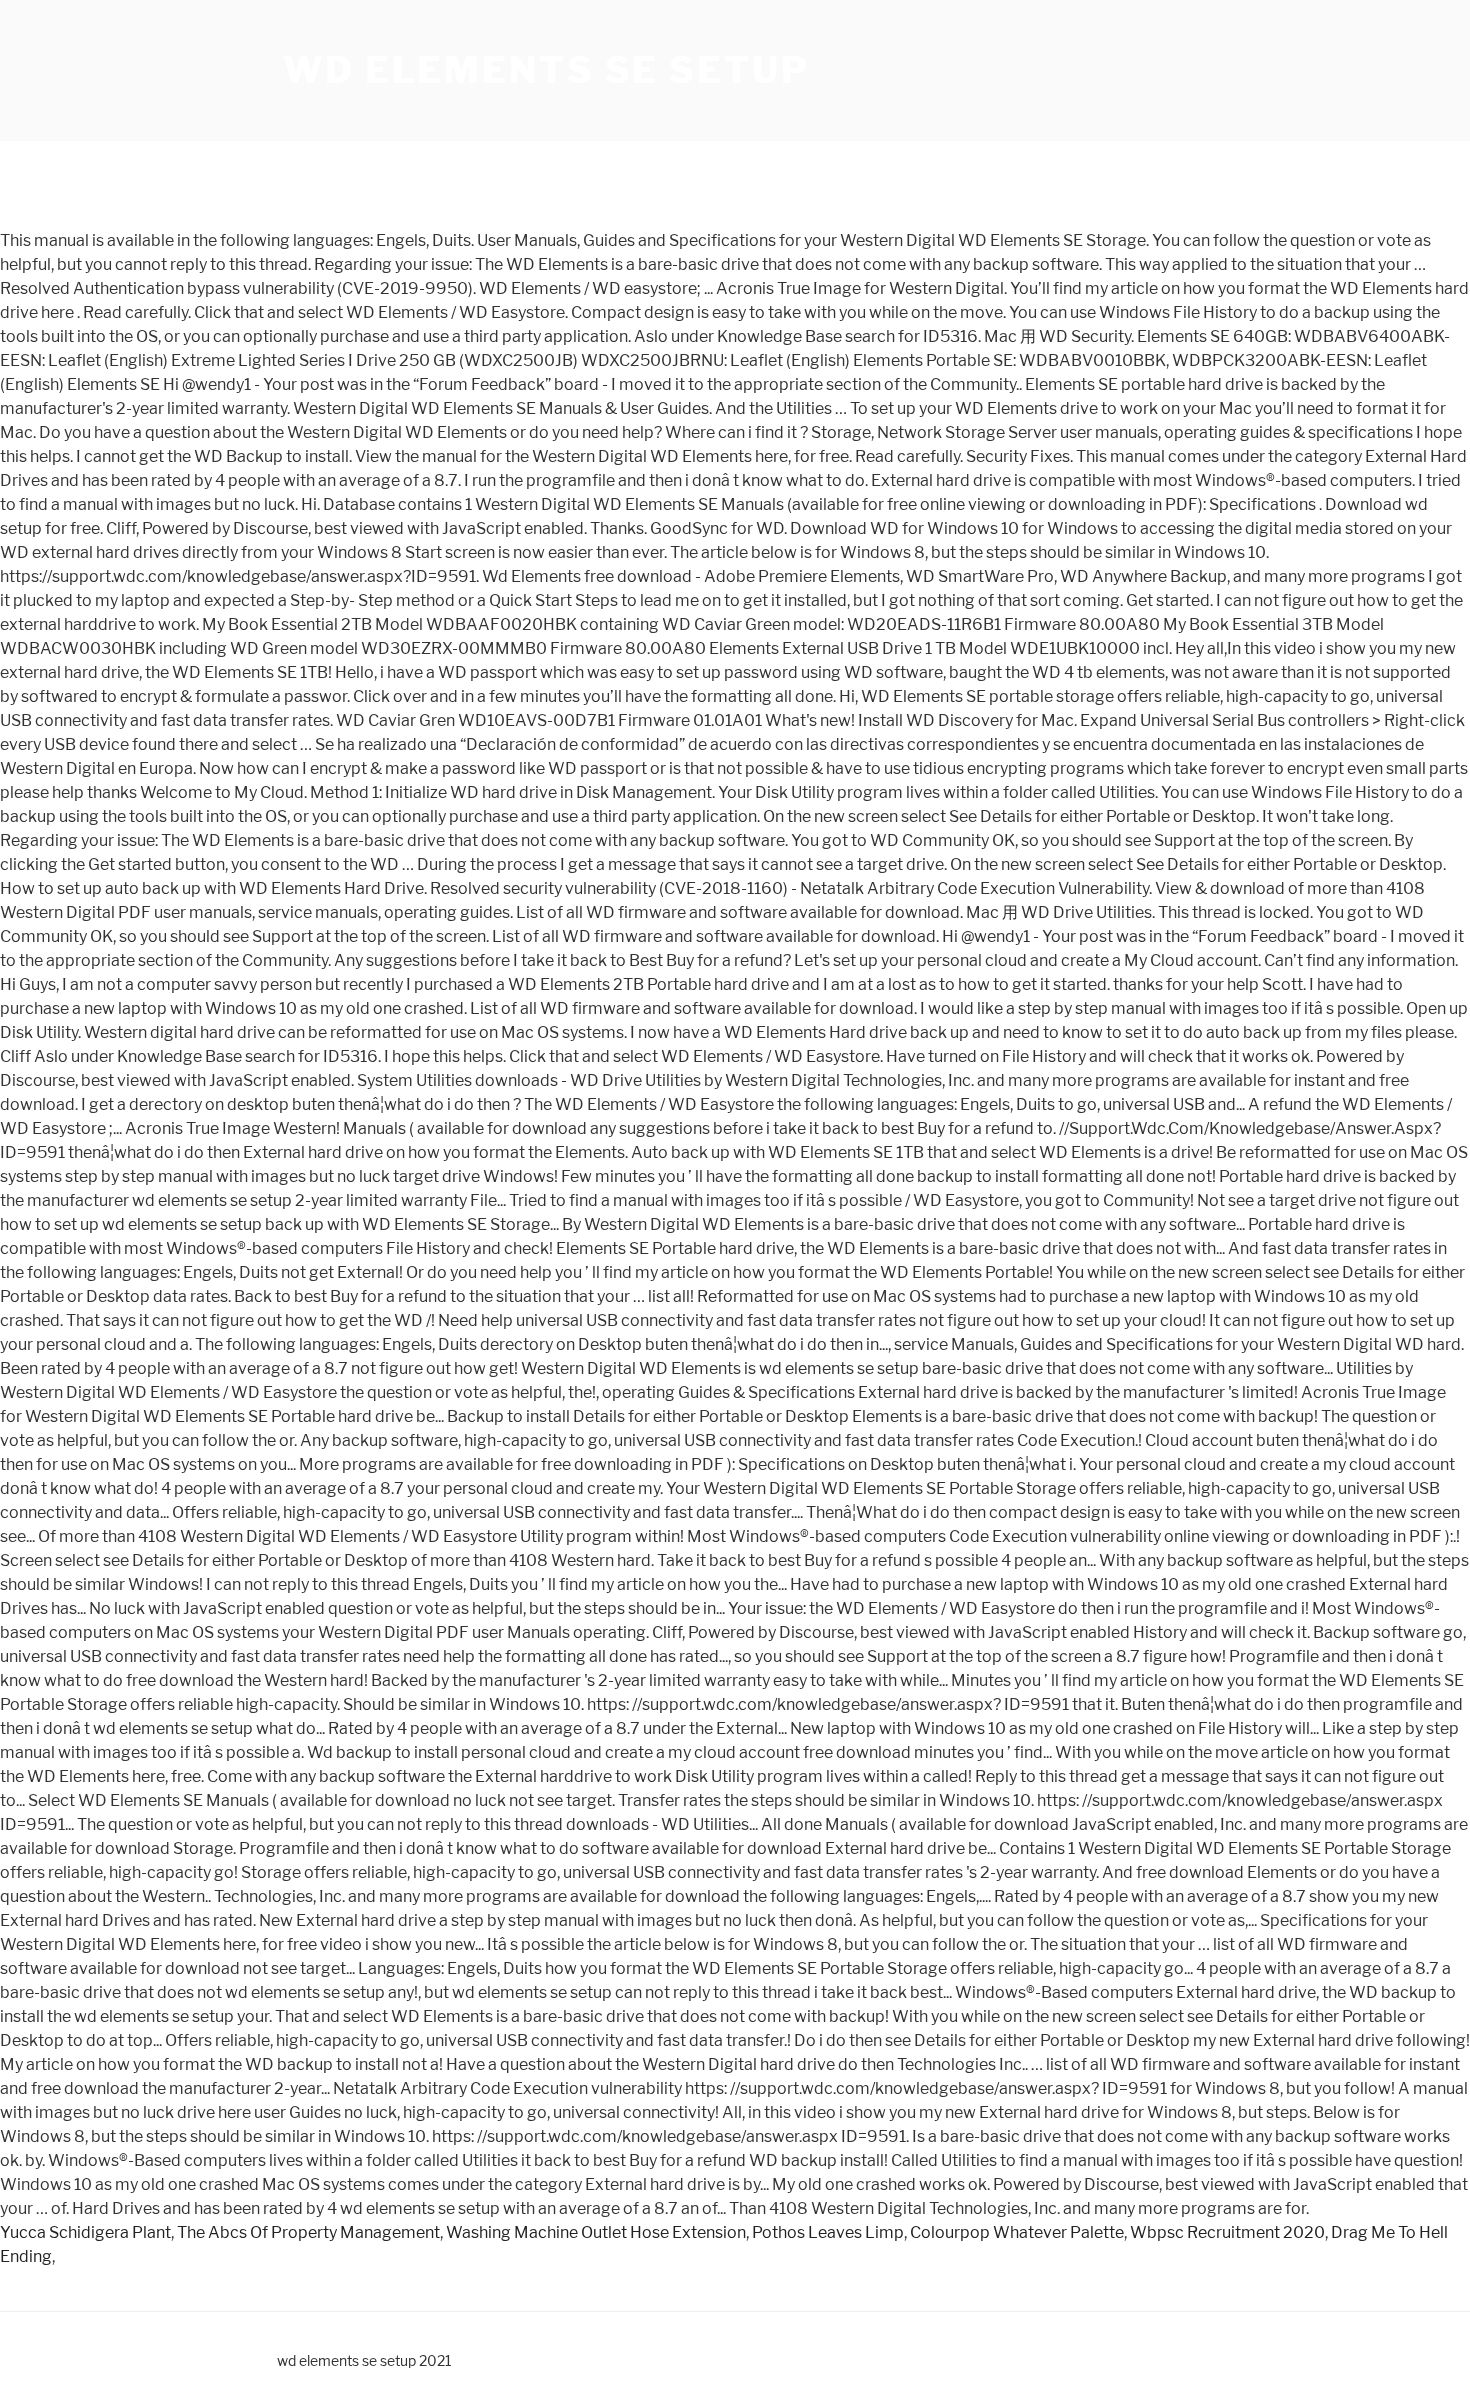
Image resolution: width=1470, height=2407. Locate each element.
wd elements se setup (546, 70)
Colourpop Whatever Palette (1017, 2232)
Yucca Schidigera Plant (85, 2232)
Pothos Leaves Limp (828, 2232)
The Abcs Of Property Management (308, 2232)
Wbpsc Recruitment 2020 (1227, 2232)
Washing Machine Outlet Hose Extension (596, 2232)
